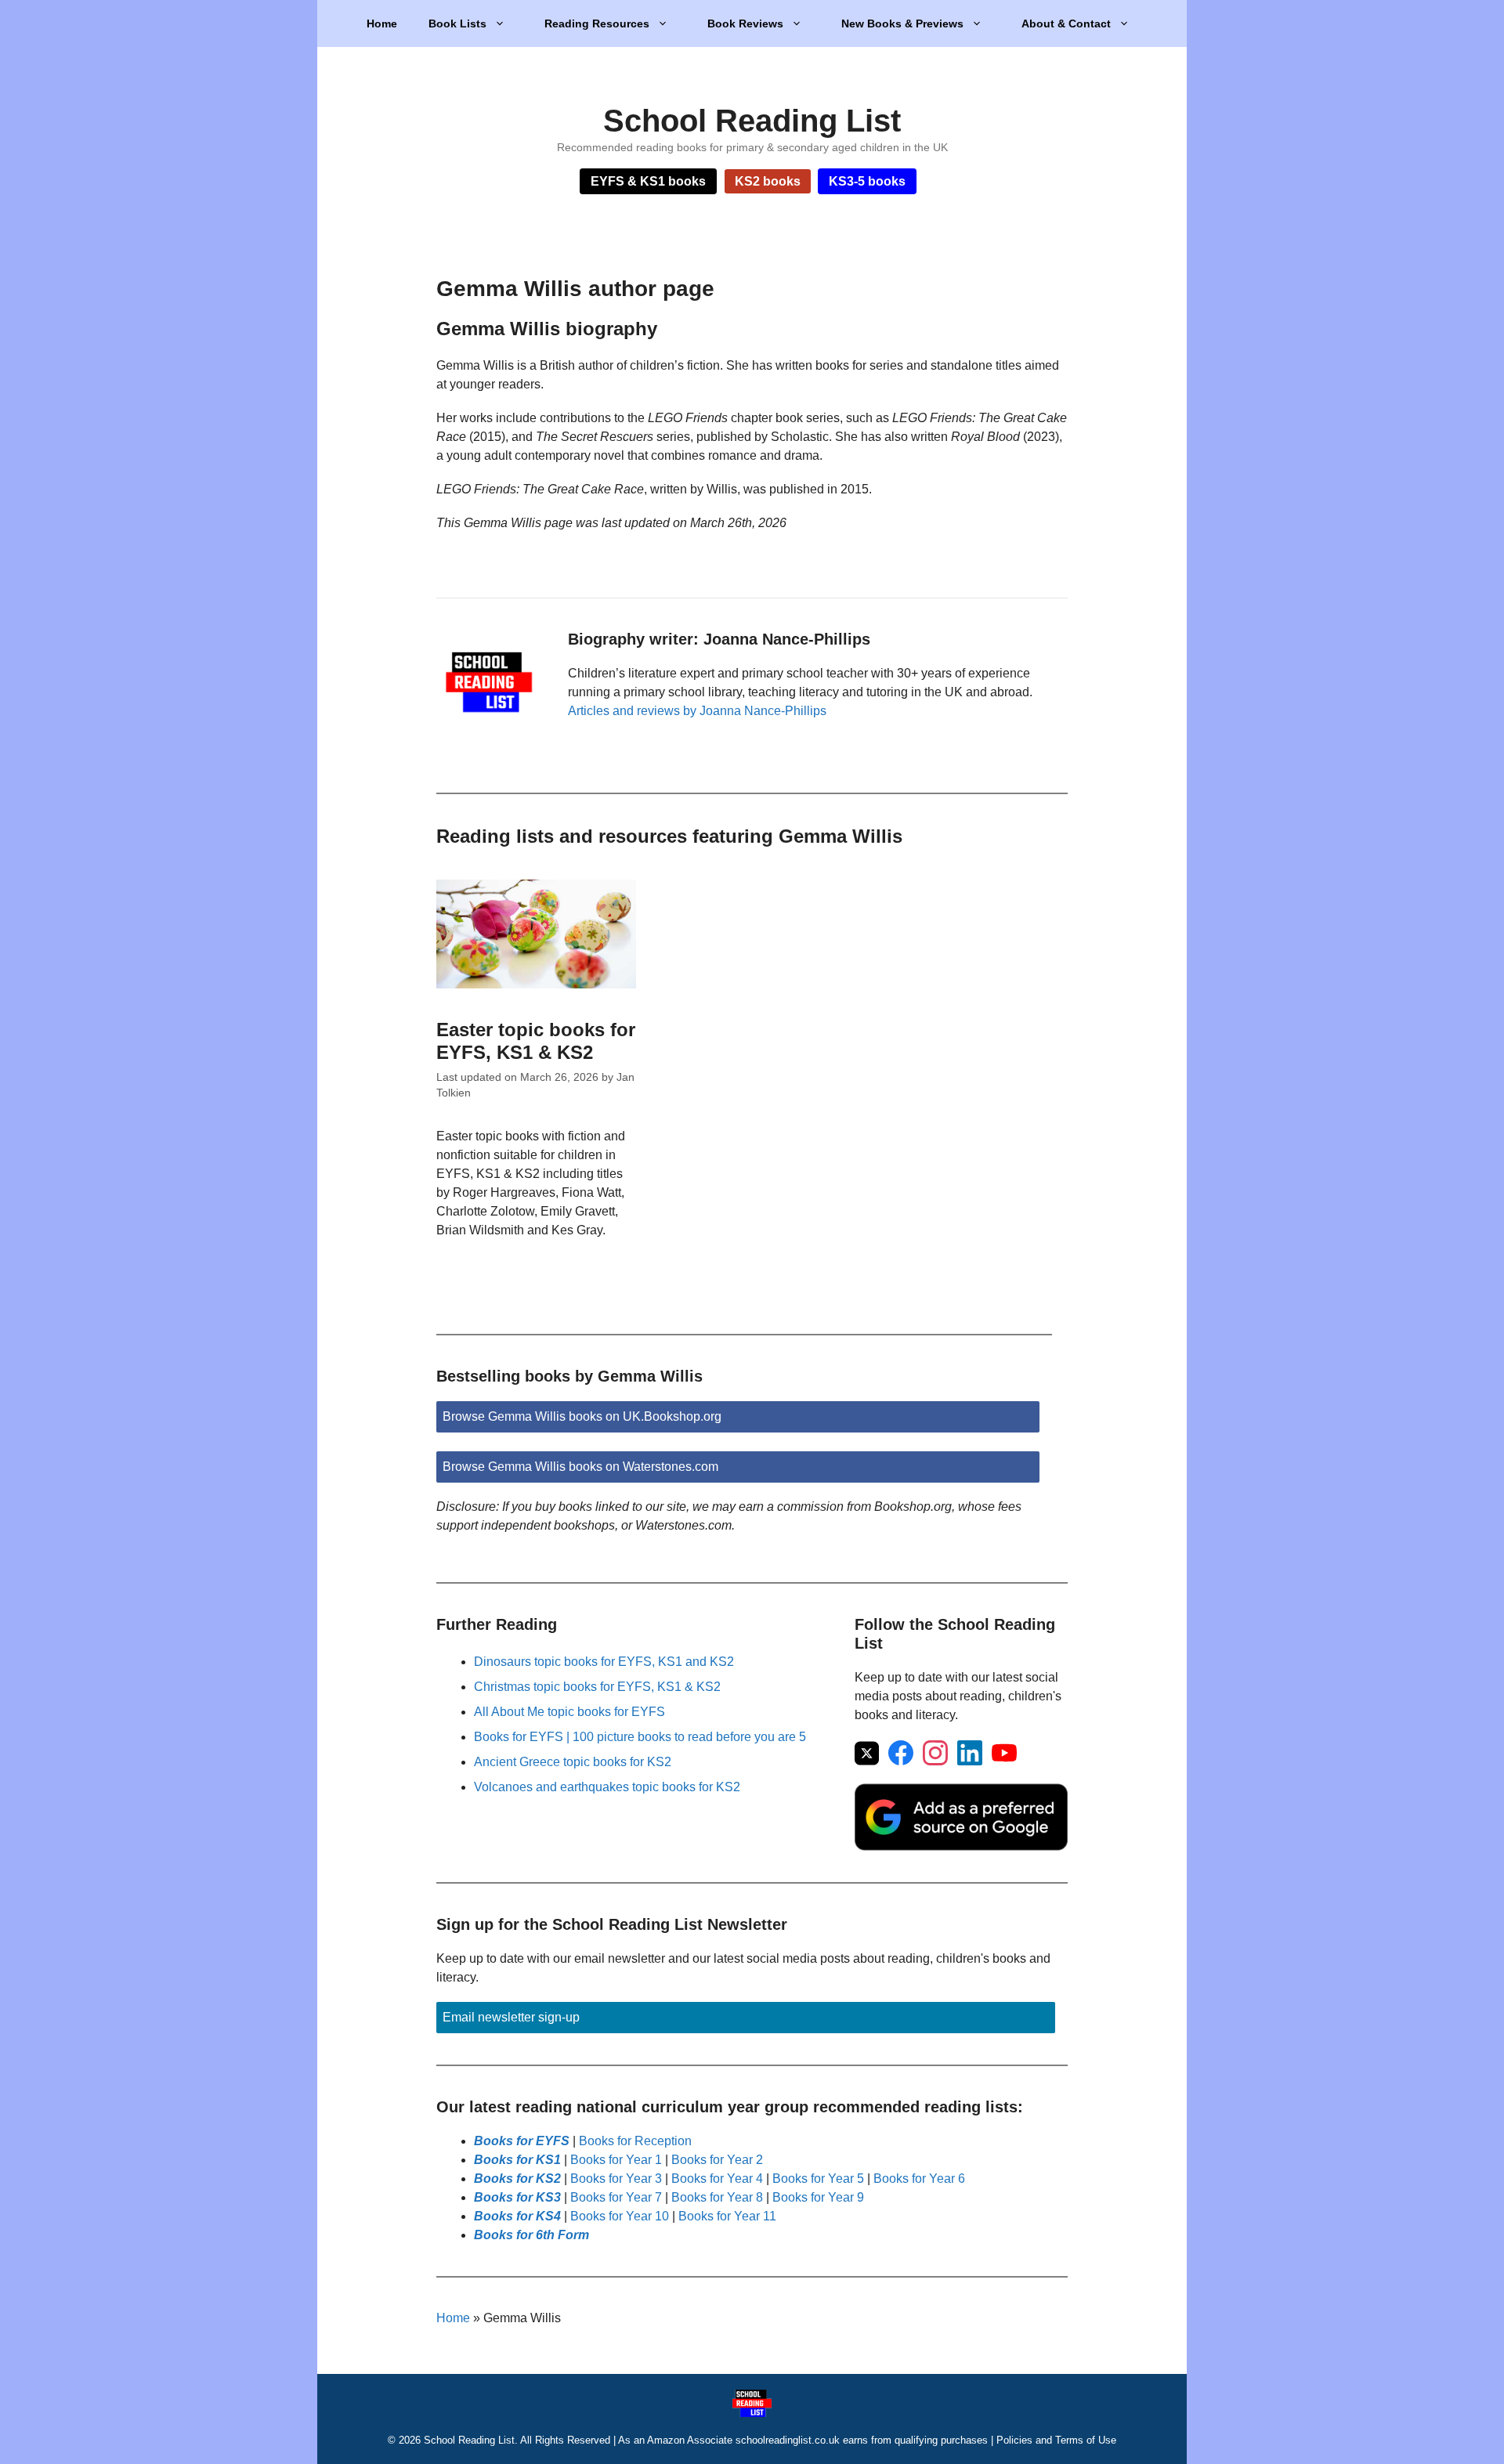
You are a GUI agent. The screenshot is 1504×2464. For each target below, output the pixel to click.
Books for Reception (635, 2141)
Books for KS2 (517, 2179)
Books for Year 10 (620, 2216)
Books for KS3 (517, 2197)
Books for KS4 (517, 2216)
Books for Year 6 (919, 2179)
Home (382, 23)
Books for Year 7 (616, 2197)
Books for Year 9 (818, 2197)
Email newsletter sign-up (511, 2017)
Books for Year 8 (717, 2197)
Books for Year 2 (717, 2160)
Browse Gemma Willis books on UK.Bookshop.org (582, 1416)
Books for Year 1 (616, 2160)
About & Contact (1066, 23)
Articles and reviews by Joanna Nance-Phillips (697, 711)
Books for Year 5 (818, 2179)
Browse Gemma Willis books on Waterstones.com (580, 1467)
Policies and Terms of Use (1056, 2440)
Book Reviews (745, 23)
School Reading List (752, 121)
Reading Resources (597, 23)
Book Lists (457, 23)
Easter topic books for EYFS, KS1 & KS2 (536, 1041)
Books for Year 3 (616, 2179)
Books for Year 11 (727, 2216)
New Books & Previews (902, 23)
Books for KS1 (517, 2160)
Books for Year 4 (717, 2179)
